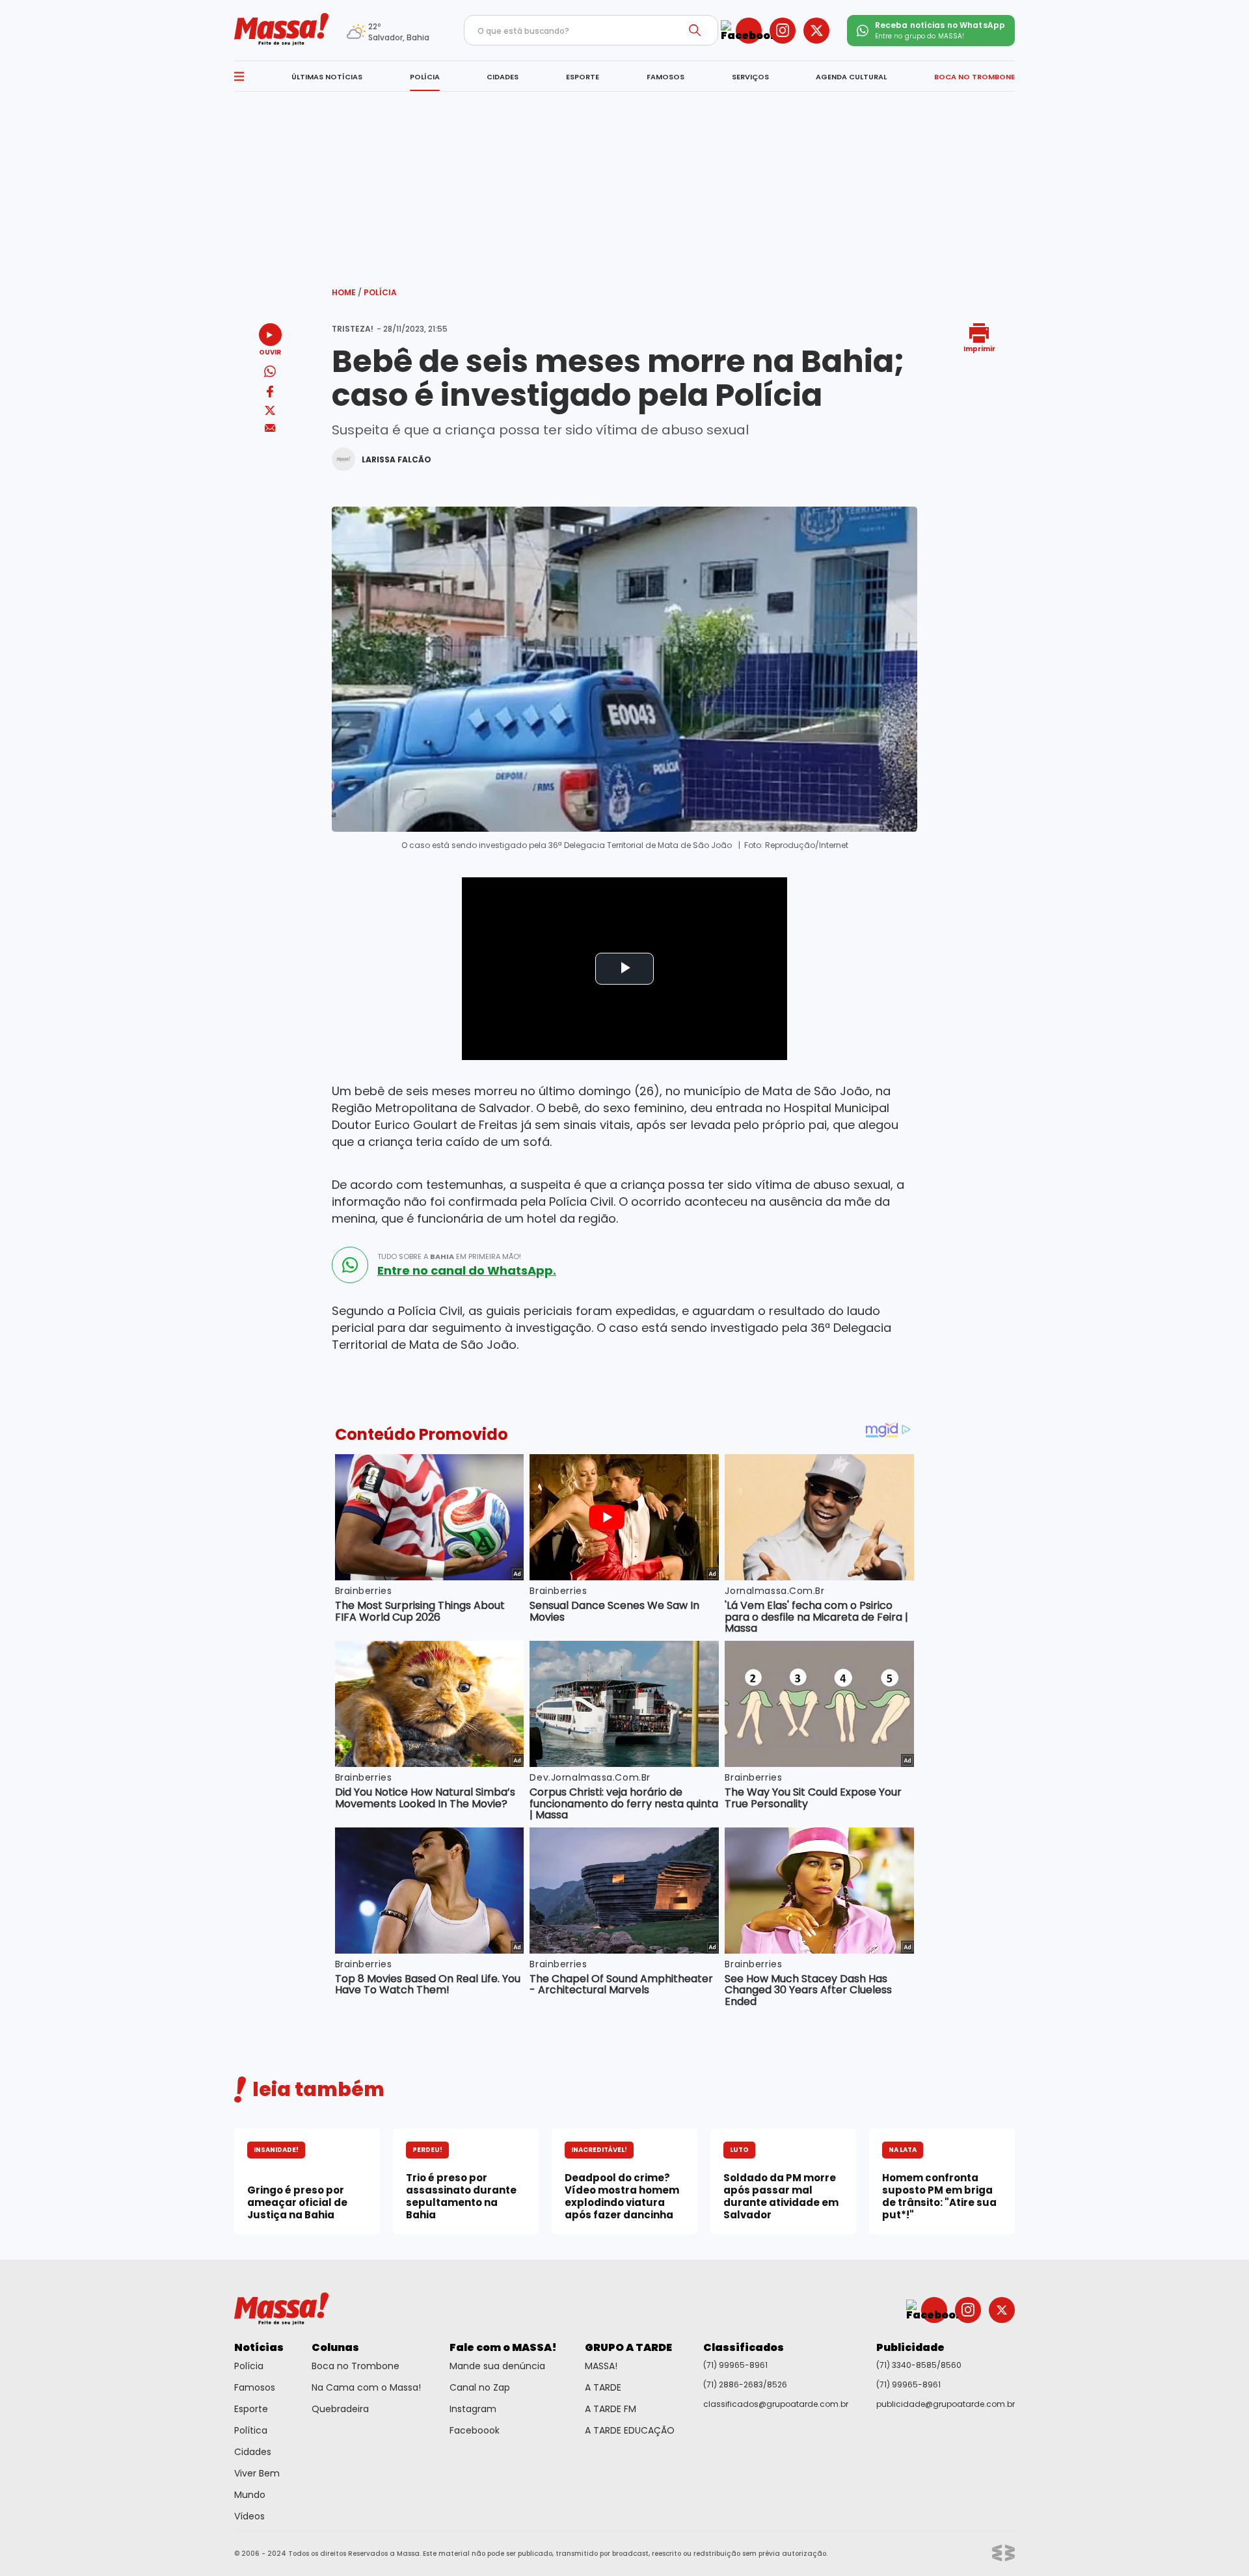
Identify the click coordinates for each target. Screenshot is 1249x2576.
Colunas (335, 2347)
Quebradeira (340, 2409)
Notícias (259, 2347)
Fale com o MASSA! (503, 2347)
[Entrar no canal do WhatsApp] (350, 1265)
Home (347, 292)
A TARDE (603, 2387)
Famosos (255, 2387)
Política (251, 2430)
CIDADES (503, 77)
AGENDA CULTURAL (851, 77)
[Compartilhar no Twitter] (270, 411)
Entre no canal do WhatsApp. (467, 1271)
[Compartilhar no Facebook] (270, 394)
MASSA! (601, 2366)
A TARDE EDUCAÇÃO (630, 2430)
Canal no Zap (480, 2387)
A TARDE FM (611, 2409)
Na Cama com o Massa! (366, 2387)
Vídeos (249, 2516)
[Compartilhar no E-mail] (270, 428)
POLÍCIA (425, 77)
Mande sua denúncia (497, 2366)
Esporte (251, 2409)
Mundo (250, 2495)
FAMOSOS (665, 77)
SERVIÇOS (750, 77)
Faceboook (475, 2430)
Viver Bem (257, 2473)
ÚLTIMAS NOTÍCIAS (327, 77)
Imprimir (979, 348)
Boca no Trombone (356, 2366)
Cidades (253, 2452)
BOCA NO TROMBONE (974, 77)
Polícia (380, 292)
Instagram (473, 2409)
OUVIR (270, 352)
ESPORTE (583, 77)
